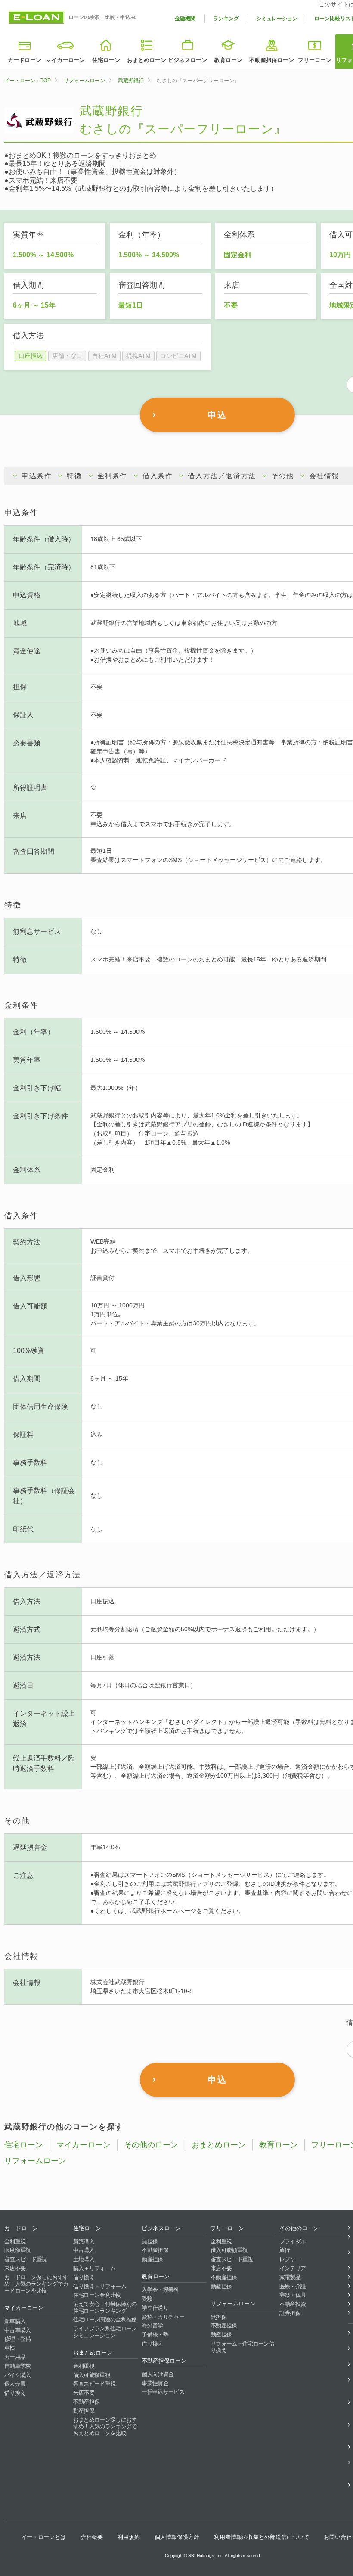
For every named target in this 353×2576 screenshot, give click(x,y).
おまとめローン (147, 60)
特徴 (74, 476)
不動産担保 (87, 2402)
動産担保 (84, 2411)
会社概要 (92, 2537)
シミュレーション (277, 19)
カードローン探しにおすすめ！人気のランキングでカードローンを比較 (36, 2284)
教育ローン (228, 60)
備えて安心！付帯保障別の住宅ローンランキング (105, 2307)
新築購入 (84, 2242)
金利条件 (112, 476)
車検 (10, 2348)
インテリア (293, 2268)
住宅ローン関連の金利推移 (105, 2319)
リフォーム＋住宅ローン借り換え (242, 2347)
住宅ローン (106, 60)
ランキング (226, 19)
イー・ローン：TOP (28, 81)
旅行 (285, 2250)
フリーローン (315, 60)
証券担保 (290, 2313)
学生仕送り (155, 2308)
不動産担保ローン (272, 60)
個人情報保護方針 (177, 2537)
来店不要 (15, 2268)
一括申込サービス (163, 2392)
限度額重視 (18, 2250)
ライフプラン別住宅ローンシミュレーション (105, 2332)
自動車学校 (18, 2366)
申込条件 (37, 476)
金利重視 (15, 2242)
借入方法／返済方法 (222, 476)
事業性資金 (155, 2383)
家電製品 (290, 2277)
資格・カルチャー (163, 2317)
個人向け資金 (158, 2374)
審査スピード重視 (26, 2259)
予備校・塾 (155, 2335)
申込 (217, 415)
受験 (147, 2299)
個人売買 (15, 2384)
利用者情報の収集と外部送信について (262, 2537)
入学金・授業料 (160, 2290)
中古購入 (84, 2250)
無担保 (150, 2242)
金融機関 (185, 19)
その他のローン (151, 2145)
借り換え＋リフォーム (100, 2286)
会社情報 (324, 476)
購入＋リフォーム (94, 2268)
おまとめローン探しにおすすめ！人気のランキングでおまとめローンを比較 (105, 2427)
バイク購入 (18, 2375)
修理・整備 (18, 2339)
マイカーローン (65, 60)
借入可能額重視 (92, 2375)
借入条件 (158, 476)
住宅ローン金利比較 (97, 2295)
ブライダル (293, 2242)
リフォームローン (84, 81)
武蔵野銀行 (131, 81)
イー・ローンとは (43, 2537)
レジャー (290, 2259)
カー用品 (15, 2357)
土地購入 (84, 2259)
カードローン (25, 60)
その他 (283, 476)
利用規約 (129, 2537)
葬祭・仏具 (293, 2295)
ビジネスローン (187, 60)
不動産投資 (293, 2304)
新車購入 (15, 2321)
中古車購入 (18, 2330)
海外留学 (152, 2326)
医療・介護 (293, 2286)
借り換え (15, 2393)
